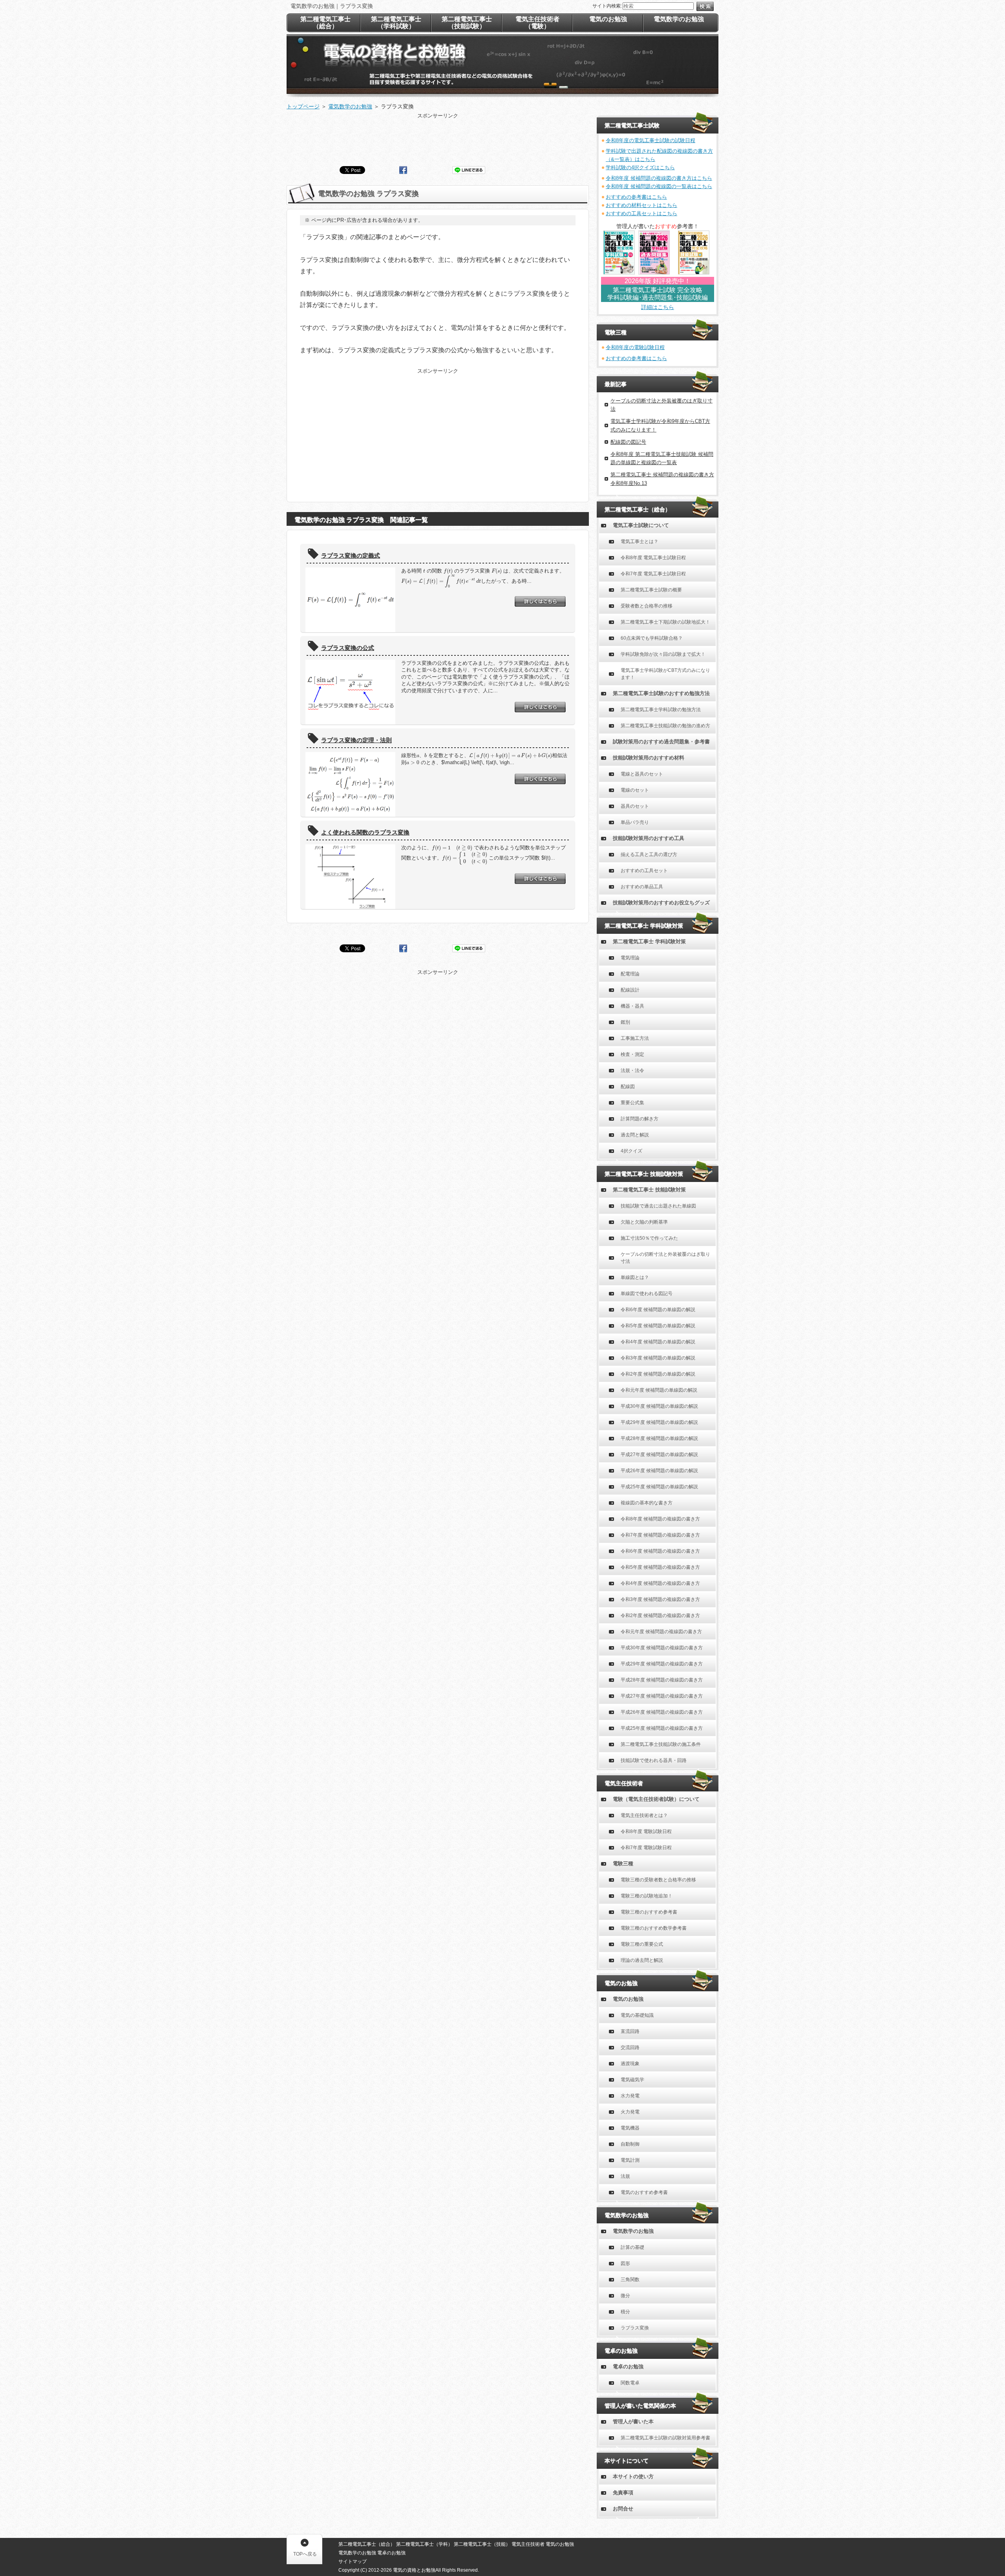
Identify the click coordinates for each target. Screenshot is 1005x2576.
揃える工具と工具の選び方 (649, 854)
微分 (625, 2296)
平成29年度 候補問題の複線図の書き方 (662, 1664)
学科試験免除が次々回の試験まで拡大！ (663, 654)
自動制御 (630, 2144)
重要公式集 (632, 1103)
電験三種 (623, 1863)
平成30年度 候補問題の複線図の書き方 (662, 1648)
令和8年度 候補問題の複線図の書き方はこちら (659, 178)
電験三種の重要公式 (642, 1944)
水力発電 (630, 2096)
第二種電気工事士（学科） (424, 2544)
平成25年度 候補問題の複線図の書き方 (662, 1728)
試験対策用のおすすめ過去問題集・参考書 (661, 742)
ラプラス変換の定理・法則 (356, 740)
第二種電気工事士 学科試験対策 (649, 941)
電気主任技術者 (528, 2544)
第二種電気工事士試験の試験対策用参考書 (665, 2438)
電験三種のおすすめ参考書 (649, 1912)
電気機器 (630, 2128)
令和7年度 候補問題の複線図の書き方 (660, 1535)
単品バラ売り (635, 822)
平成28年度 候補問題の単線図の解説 (659, 1438)
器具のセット (635, 806)
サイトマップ (353, 2561)
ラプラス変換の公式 (348, 648)
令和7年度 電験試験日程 (646, 1848)
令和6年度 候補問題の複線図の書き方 (660, 1551)
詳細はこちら (658, 307)
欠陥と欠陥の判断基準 (644, 1222)
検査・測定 (632, 1054)
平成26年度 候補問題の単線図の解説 (659, 1471)
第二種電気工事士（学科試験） (396, 23)
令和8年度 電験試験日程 (646, 1831)
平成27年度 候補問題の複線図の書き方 (662, 1696)
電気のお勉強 (628, 1999)
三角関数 (630, 2280)
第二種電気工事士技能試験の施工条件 (661, 1744)
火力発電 (630, 2112)
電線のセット (635, 790)
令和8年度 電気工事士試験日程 (653, 558)
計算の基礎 (632, 2247)
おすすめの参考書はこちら (636, 197)
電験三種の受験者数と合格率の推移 (658, 1880)
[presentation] (424, 571)
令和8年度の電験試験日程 (635, 347)
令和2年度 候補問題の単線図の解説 (658, 1374)
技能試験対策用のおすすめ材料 (649, 758)
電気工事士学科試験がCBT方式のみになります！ (665, 674)
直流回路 (630, 2031)
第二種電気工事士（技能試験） (467, 23)
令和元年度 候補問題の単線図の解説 (659, 1390)
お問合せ (623, 2509)
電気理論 (630, 958)
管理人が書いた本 (633, 2421)
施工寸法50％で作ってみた (649, 1238)
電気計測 (630, 2160)
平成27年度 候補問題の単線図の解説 (659, 1454)
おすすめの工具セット (644, 871)
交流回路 (630, 2047)
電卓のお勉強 (628, 2367)
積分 (625, 2312)
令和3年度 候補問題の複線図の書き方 (660, 1599)
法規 (625, 2176)
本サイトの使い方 (633, 2476)
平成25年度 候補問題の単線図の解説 (659, 1487)
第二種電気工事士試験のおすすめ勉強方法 (661, 693)
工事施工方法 (635, 1038)
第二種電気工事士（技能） (482, 2544)
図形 (625, 2263)
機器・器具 (632, 1006)
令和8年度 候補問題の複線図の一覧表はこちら (659, 186)
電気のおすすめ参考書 (644, 2192)
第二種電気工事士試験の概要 (651, 590)
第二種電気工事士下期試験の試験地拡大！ (665, 622)
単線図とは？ (635, 1277)
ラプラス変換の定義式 (351, 555)
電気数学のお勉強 (633, 2231)
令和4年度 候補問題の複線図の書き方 (660, 1583)
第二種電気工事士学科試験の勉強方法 (661, 710)
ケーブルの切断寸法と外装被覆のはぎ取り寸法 (665, 1258)
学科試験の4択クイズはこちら (640, 167)
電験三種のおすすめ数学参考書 (654, 1928)
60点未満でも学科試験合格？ (652, 638)
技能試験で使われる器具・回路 (654, 1760)
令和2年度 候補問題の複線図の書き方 (660, 1615)
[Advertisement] (438, 137)
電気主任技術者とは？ (644, 1815)
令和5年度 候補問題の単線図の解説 (658, 1326)
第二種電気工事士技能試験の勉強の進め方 (665, 726)
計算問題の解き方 (640, 1119)
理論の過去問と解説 (642, 1960)
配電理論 (630, 974)
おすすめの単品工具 (642, 887)
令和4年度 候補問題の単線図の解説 (658, 1342)
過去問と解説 (635, 1135)
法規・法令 (632, 1070)
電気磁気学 (632, 2080)
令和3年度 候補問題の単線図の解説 (658, 1358)
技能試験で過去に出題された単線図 (658, 1206)
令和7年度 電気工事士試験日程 (653, 574)
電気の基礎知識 (637, 2015)
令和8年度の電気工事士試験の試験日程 (651, 140)
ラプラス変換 (635, 2328)
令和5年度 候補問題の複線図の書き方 (660, 1567)
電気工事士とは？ (640, 542)
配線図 (628, 1087)
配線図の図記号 (628, 442)
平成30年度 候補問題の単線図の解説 (659, 1406)
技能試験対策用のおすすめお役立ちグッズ (661, 903)
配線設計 (630, 990)
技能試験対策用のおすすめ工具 (649, 838)
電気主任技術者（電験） (537, 23)
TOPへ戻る (305, 2554)
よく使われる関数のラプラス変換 (365, 832)
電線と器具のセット (642, 774)
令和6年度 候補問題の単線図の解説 (658, 1310)
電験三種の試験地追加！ (647, 1896)
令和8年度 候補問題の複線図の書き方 (660, 1519)
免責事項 (623, 2493)
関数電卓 (630, 2383)
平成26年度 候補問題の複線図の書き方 (662, 1712)
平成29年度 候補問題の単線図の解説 (659, 1422)
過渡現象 (630, 2064)
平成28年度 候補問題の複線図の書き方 (662, 1680)
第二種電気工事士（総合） (325, 23)
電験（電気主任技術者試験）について (656, 1799)
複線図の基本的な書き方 (647, 1503)
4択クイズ (631, 1151)
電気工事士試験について (641, 525)
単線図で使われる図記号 (647, 1293)
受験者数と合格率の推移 (647, 606)
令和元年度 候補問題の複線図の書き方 (661, 1632)
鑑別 (625, 1022)
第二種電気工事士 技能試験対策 (649, 1190)
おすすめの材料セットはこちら (641, 205)
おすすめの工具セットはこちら (641, 213)
